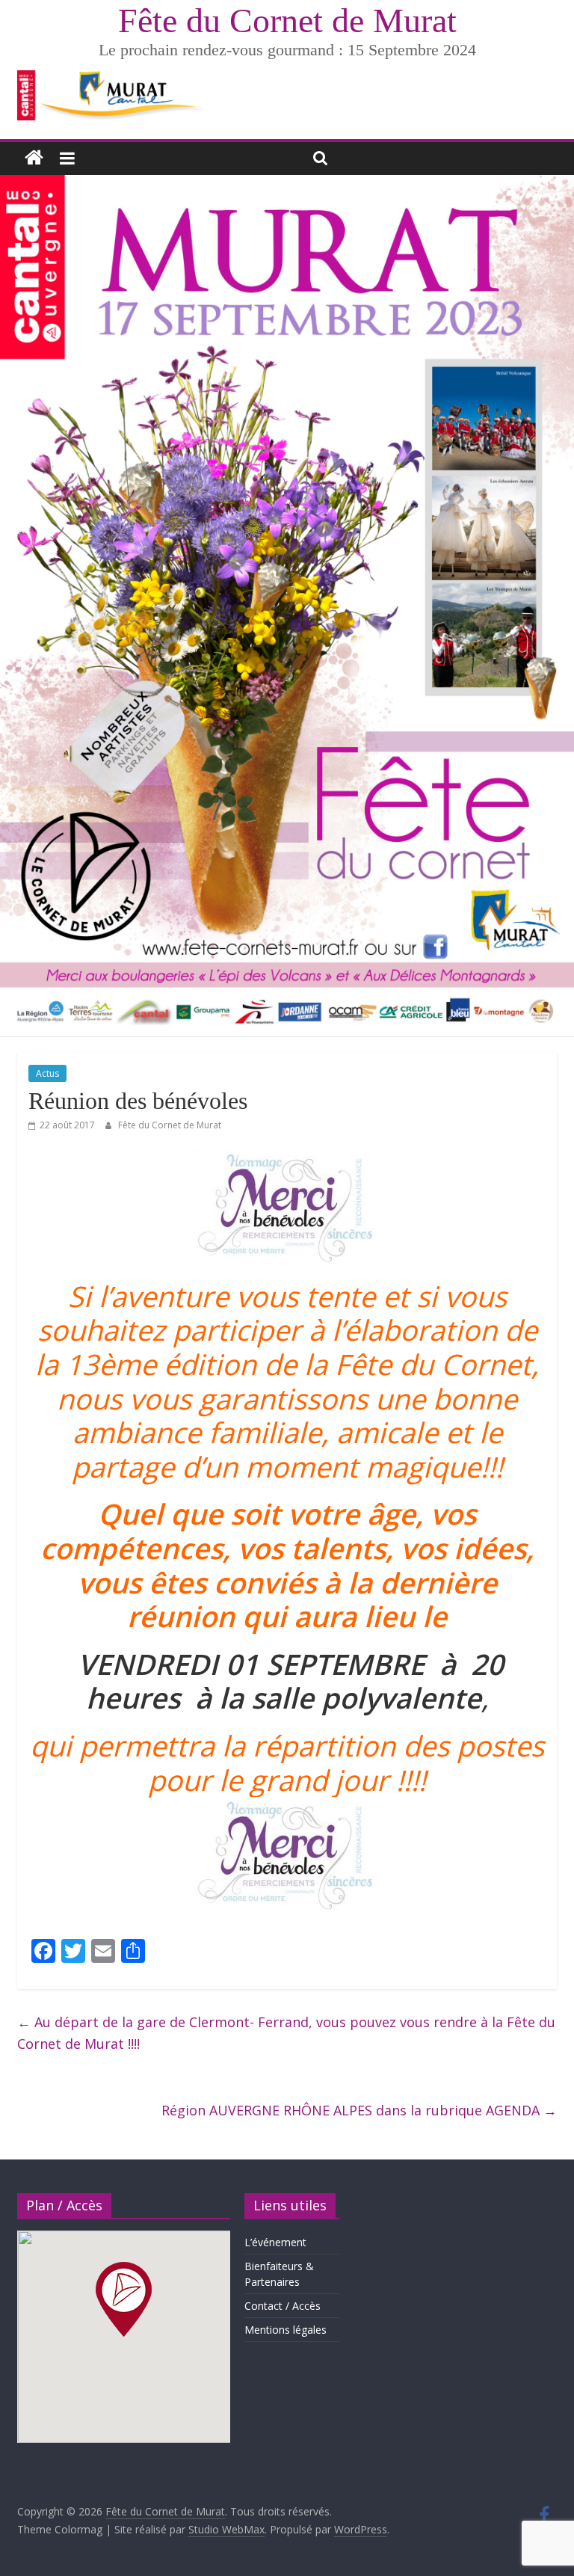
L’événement (275, 2242)
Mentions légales (286, 2330)
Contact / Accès (283, 2306)
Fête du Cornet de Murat (287, 21)
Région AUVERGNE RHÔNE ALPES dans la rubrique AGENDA (359, 2110)
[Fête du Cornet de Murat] (34, 158)
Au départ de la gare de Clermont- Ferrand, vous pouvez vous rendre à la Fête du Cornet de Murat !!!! (286, 2033)
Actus (47, 1073)
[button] (124, 2299)
